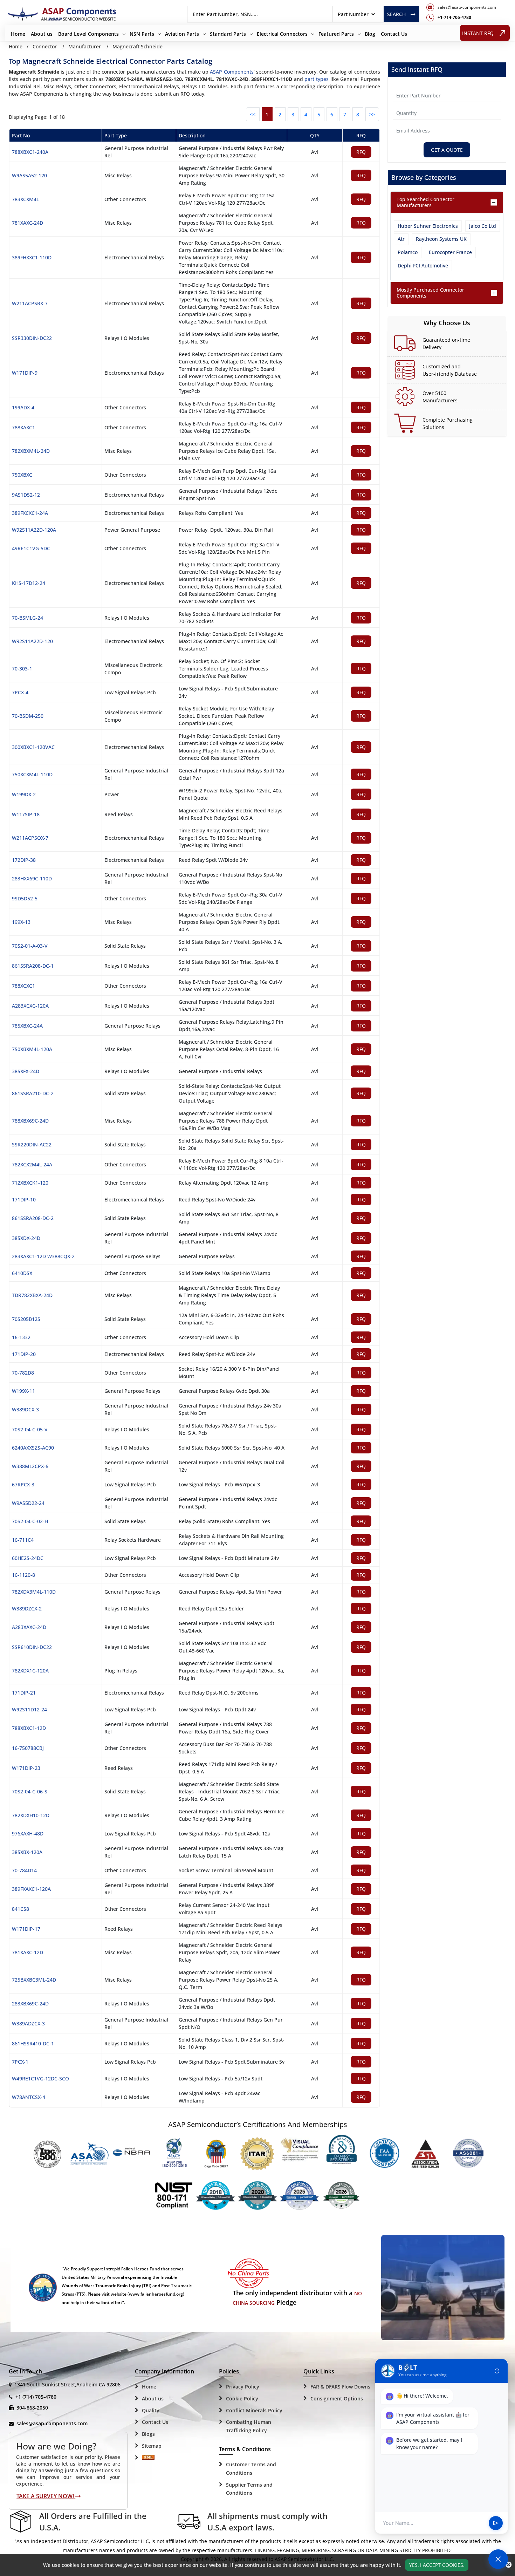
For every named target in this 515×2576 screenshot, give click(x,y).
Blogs (148, 2434)
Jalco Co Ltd (483, 226)
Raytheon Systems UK (441, 239)
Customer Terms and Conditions (251, 2469)
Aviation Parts (182, 34)
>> (372, 114)
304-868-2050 (32, 2408)
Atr (401, 239)
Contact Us (394, 34)
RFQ (361, 152)
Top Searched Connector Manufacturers (425, 202)
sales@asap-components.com (52, 2423)
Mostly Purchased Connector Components (430, 293)
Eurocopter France (450, 252)
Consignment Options (337, 2398)
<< (253, 114)
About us (42, 34)
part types (317, 79)
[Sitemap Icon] (148, 2458)
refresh (497, 2371)
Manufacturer (85, 46)
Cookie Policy (242, 2398)
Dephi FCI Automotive (423, 265)
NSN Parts (142, 34)
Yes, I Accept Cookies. (437, 2565)
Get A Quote (447, 150)
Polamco (408, 252)
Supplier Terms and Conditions (249, 2489)
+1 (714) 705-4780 (36, 2397)
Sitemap (152, 2446)
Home (18, 34)
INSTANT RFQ (478, 33)
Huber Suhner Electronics (428, 226)
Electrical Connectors (282, 34)
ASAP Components (232, 72)
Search (396, 14)
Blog (370, 34)
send (496, 2523)
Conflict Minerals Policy (254, 2410)
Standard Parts (228, 34)
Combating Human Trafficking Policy (249, 2426)
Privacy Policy (243, 2387)
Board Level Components (88, 34)
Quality (151, 2410)
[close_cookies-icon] (509, 2565)
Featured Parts (336, 34)
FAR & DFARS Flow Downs (340, 2387)
